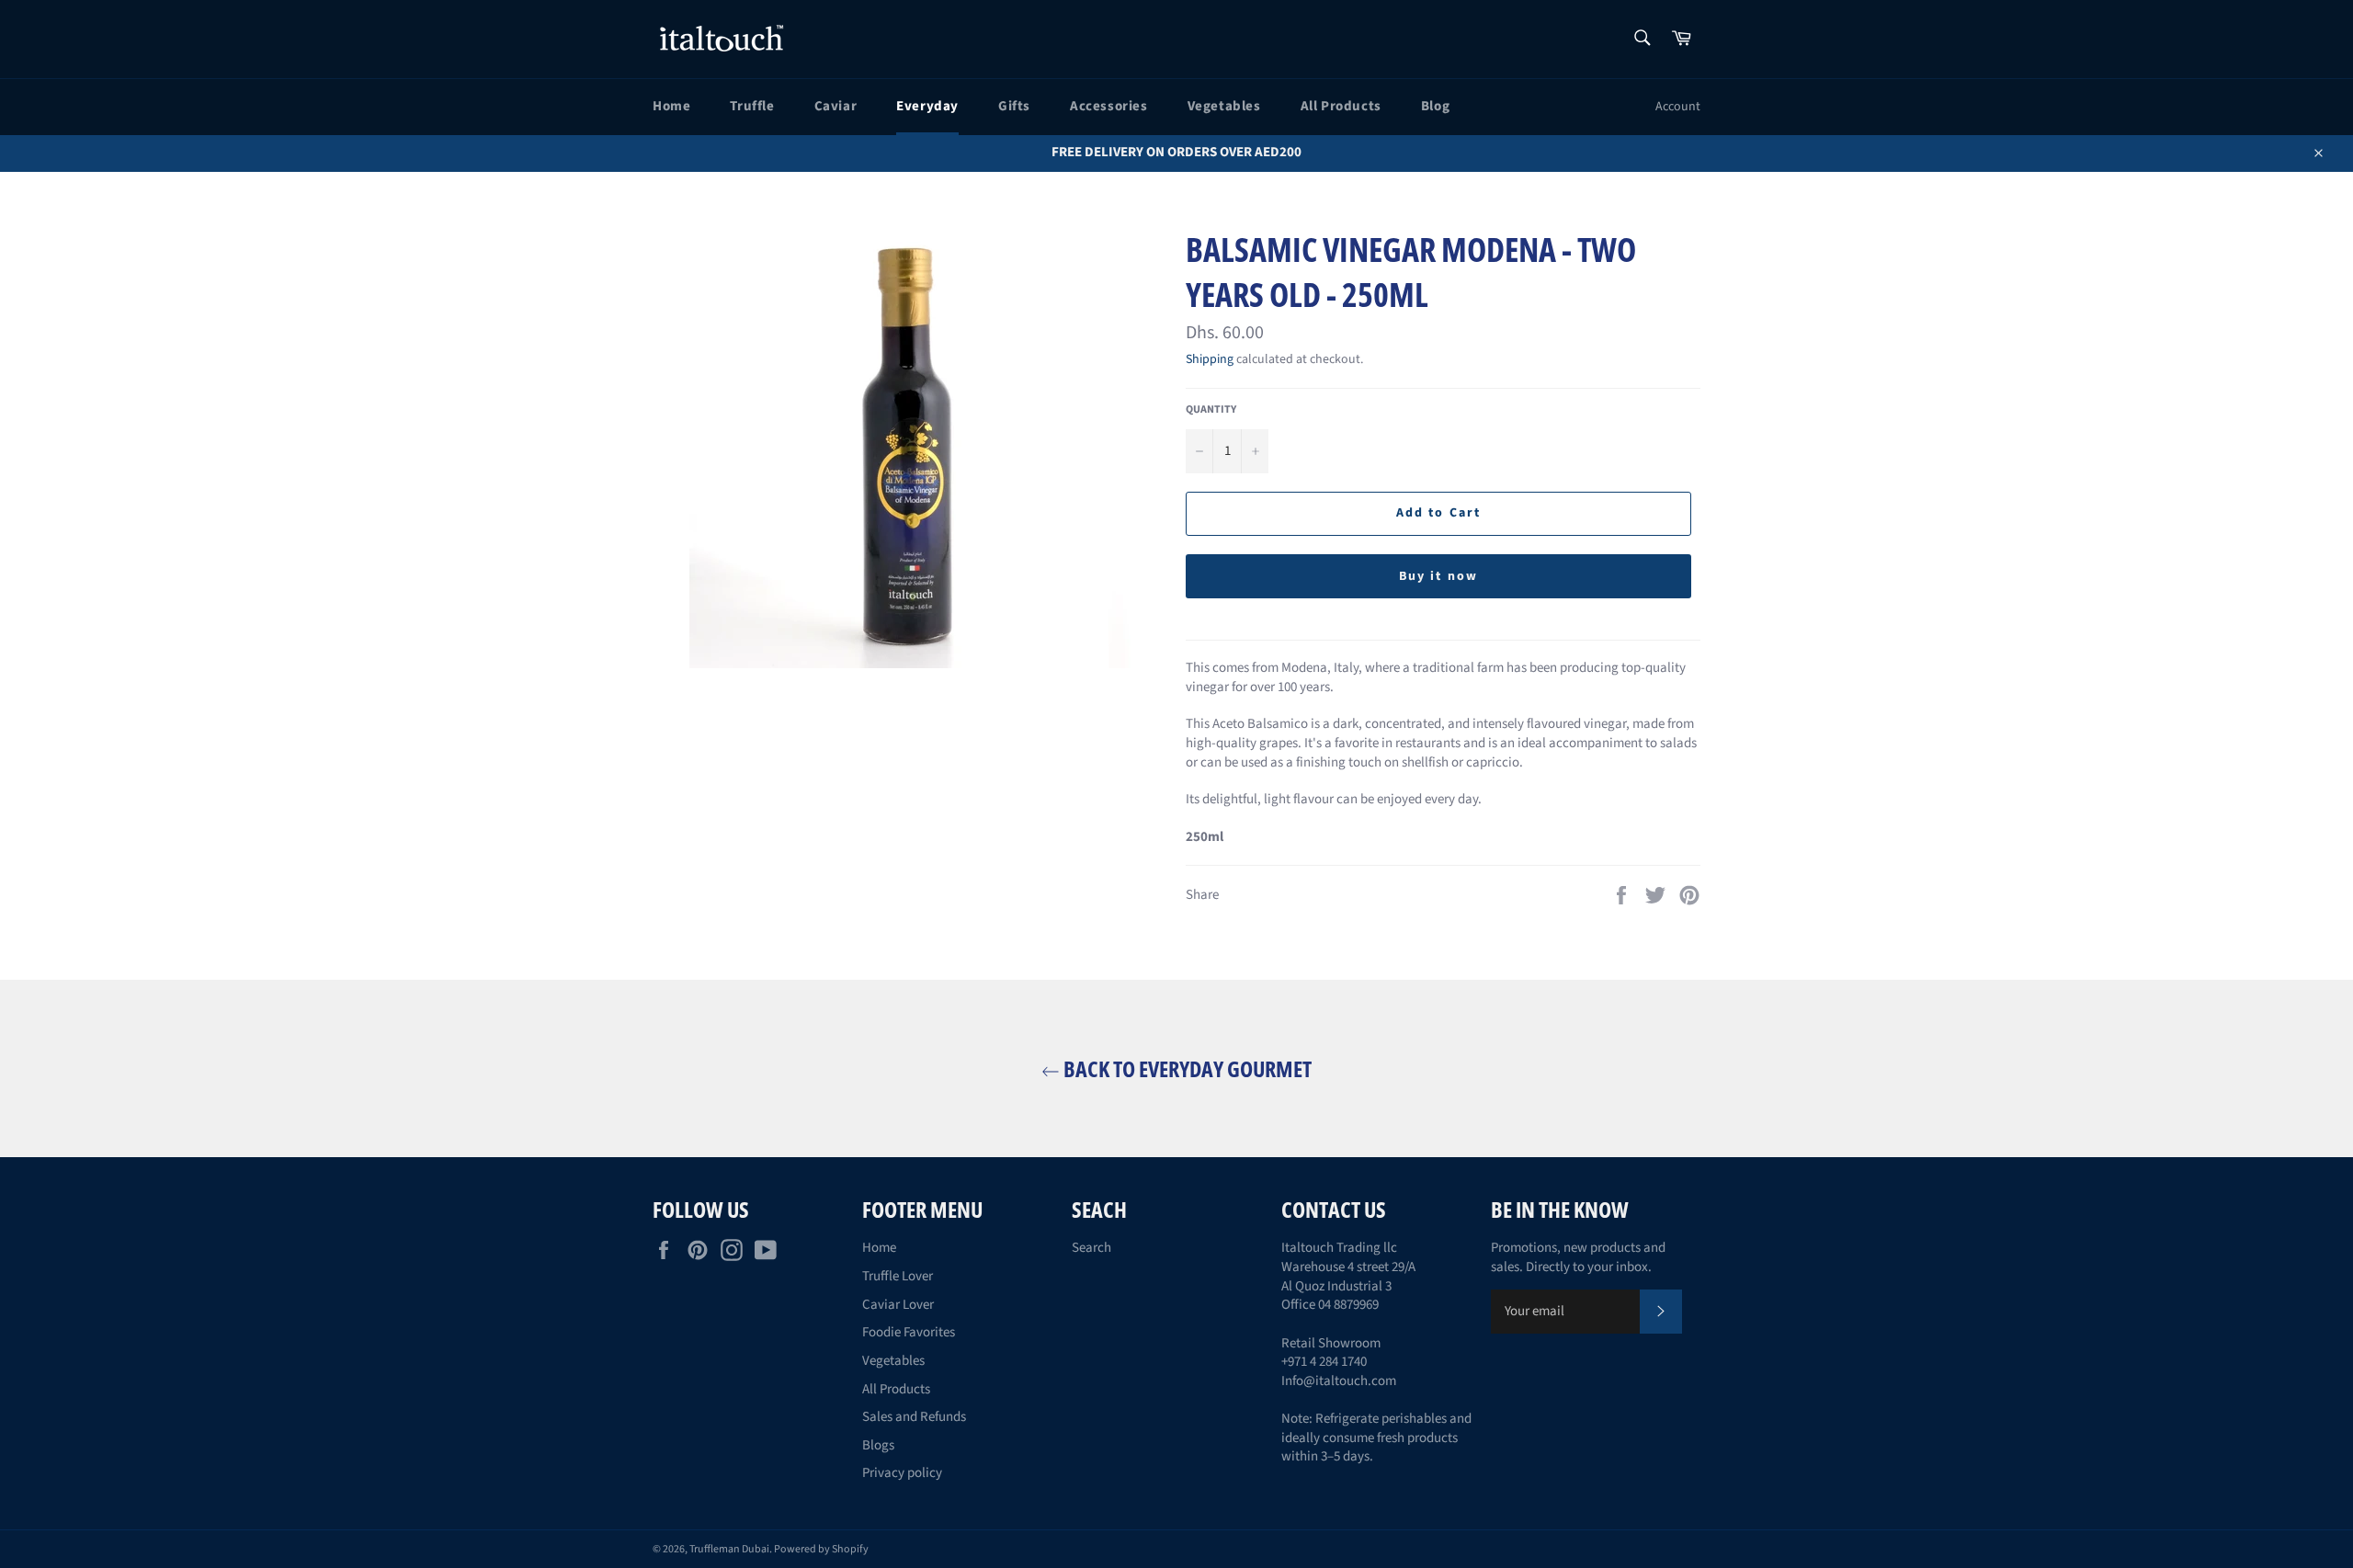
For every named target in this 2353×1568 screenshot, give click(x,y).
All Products (1341, 106)
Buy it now (1438, 576)
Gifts (1014, 106)
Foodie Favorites (909, 1332)
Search (1091, 1248)
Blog (1435, 106)
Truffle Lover (898, 1276)
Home (671, 106)
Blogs (878, 1445)
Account (1678, 107)
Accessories (1109, 106)
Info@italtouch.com (1339, 1381)
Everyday (927, 106)
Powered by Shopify (821, 1549)
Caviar (836, 106)
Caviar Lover (898, 1305)
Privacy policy (902, 1473)
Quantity (1211, 410)
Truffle (752, 106)
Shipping (1210, 359)
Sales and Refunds (914, 1417)
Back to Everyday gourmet (1186, 1068)
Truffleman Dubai (729, 1549)
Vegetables (1224, 106)
